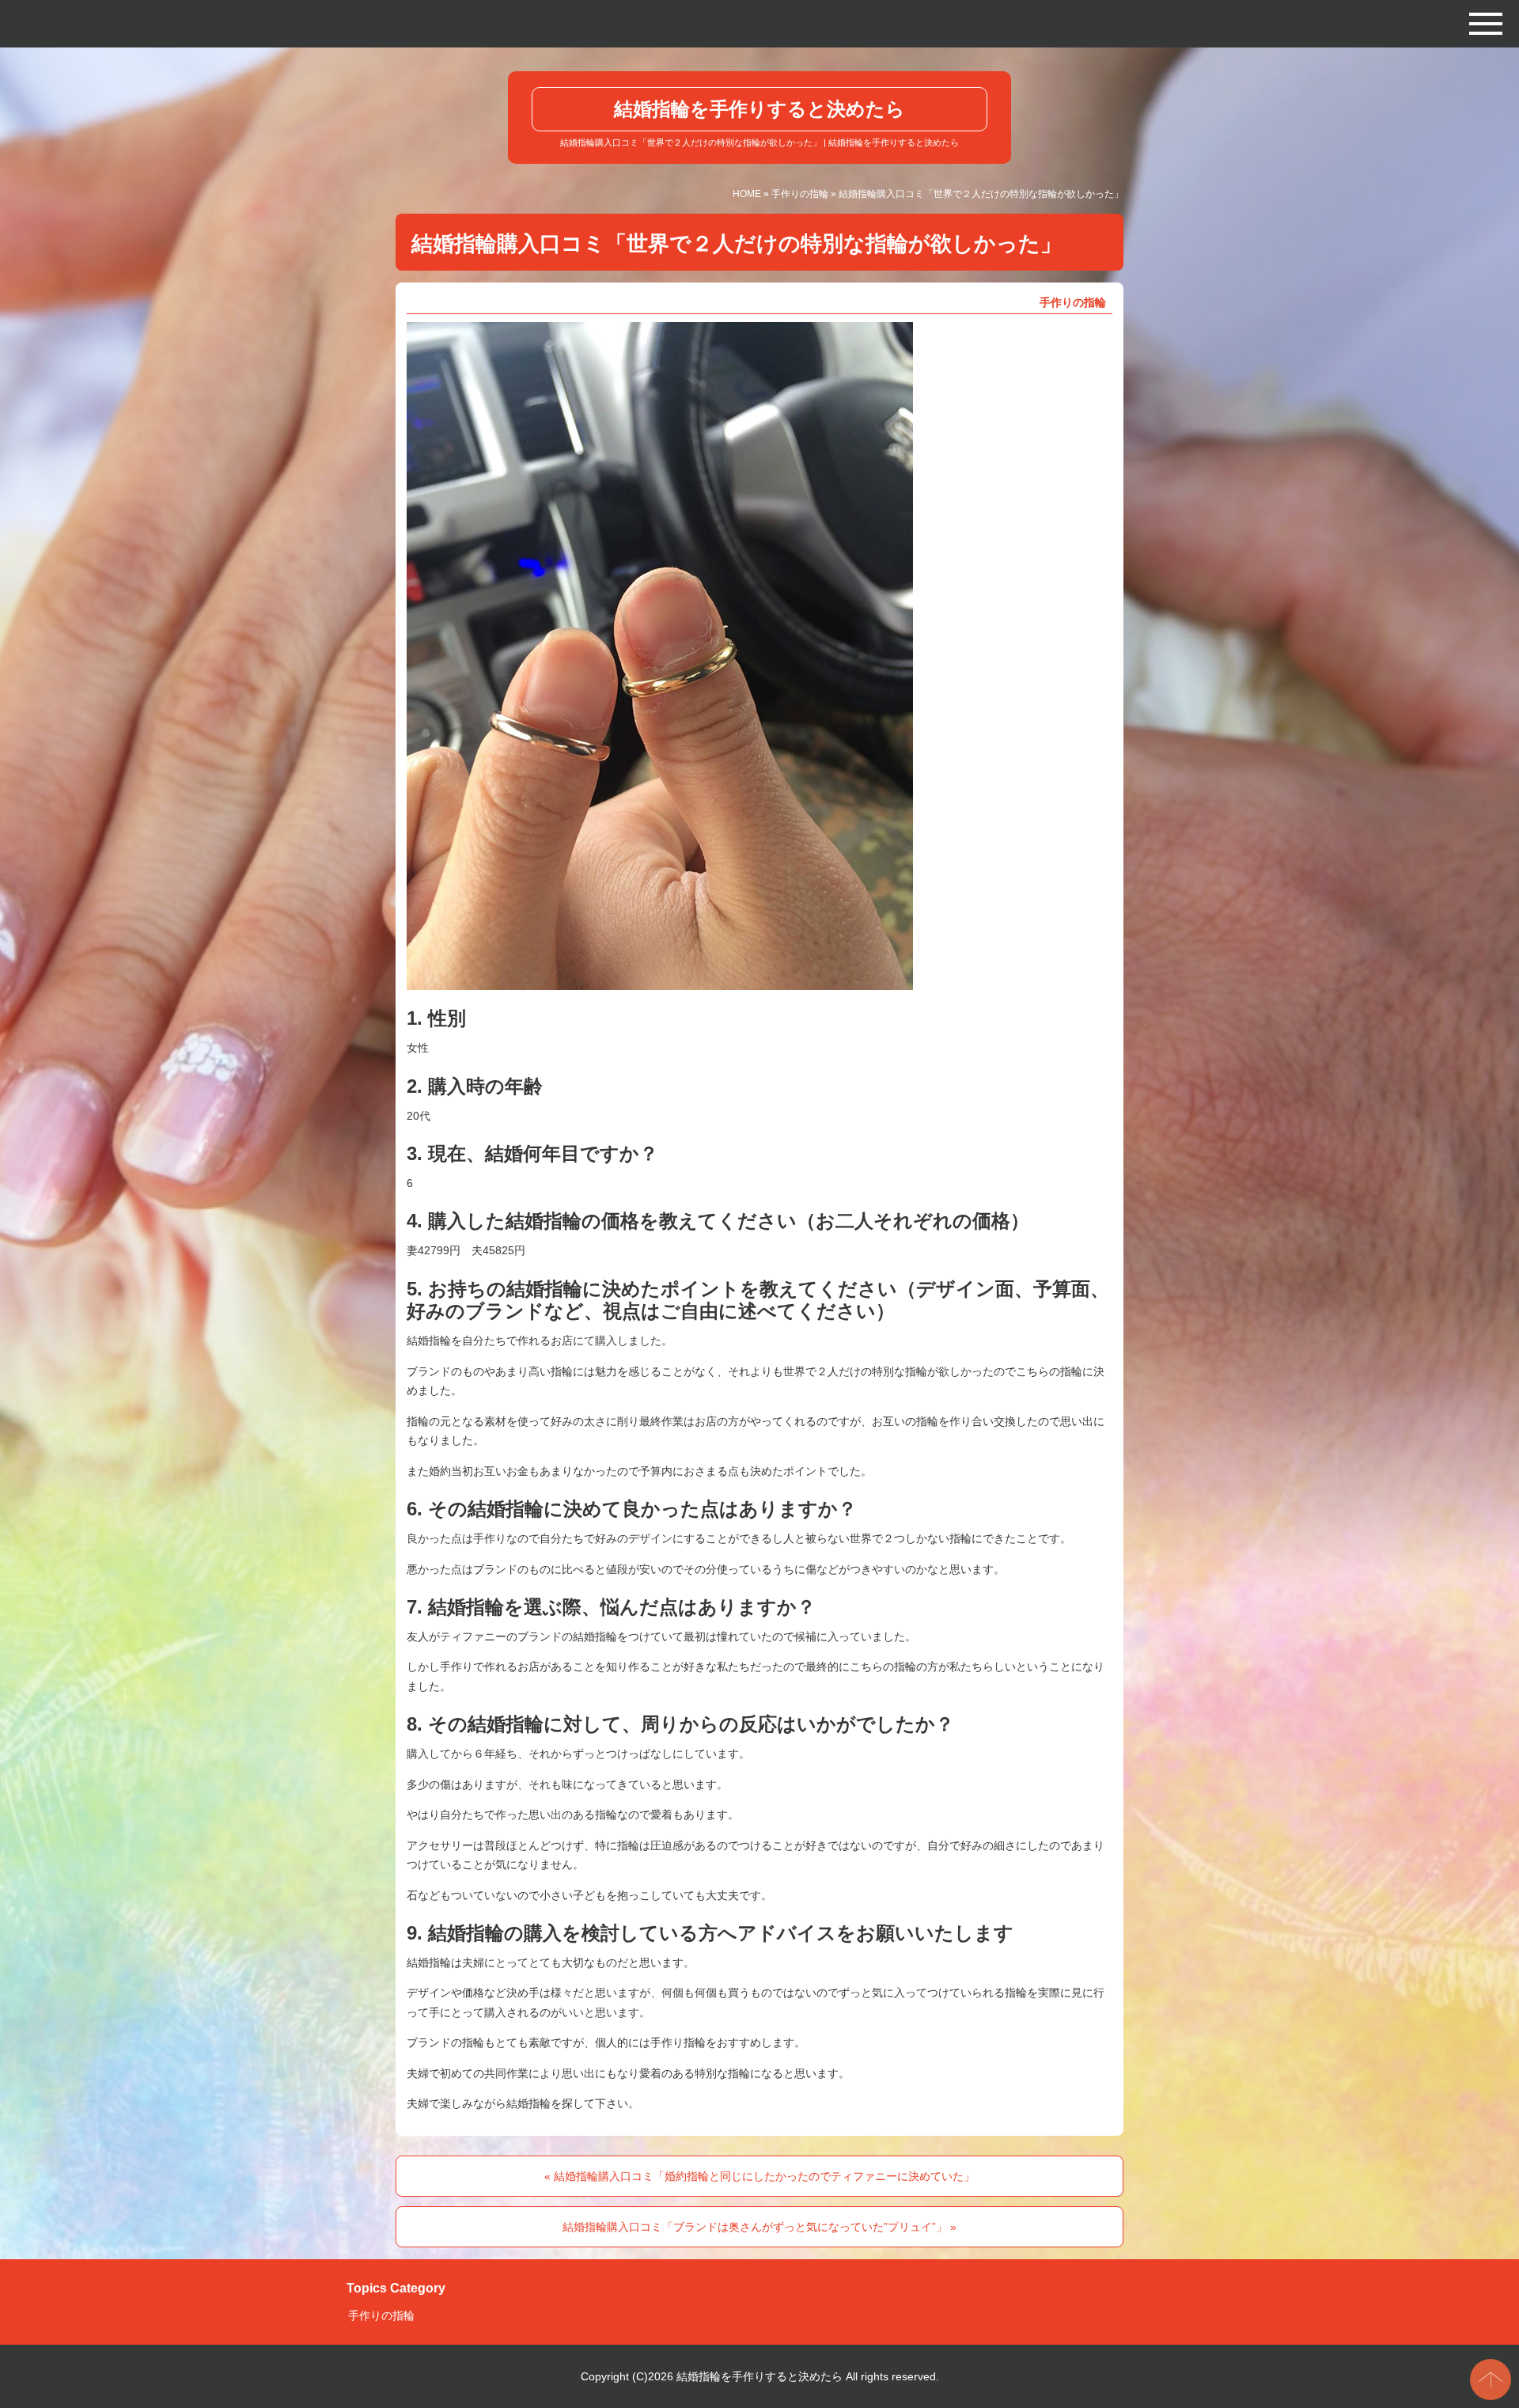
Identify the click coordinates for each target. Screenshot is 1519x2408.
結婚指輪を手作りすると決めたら (759, 109)
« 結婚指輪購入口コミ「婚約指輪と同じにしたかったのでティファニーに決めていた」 (759, 2176)
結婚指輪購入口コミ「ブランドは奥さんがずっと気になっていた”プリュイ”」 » (759, 2227)
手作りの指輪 (800, 194)
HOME (747, 194)
